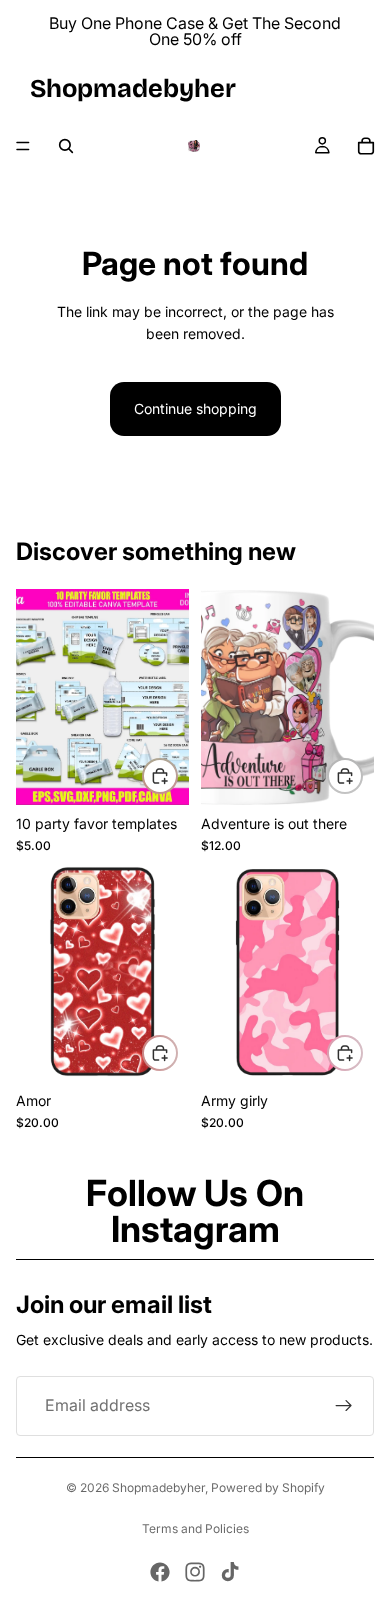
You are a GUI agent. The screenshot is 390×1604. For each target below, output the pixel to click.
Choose (177, 1052)
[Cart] (366, 146)
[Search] (66, 146)
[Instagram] (195, 1572)
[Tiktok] (230, 1572)
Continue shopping (195, 408)
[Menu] (23, 146)
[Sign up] (344, 1406)
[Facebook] (160, 1572)
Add (177, 775)
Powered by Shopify (268, 1487)
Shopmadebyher (158, 1487)
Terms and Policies (195, 1528)
